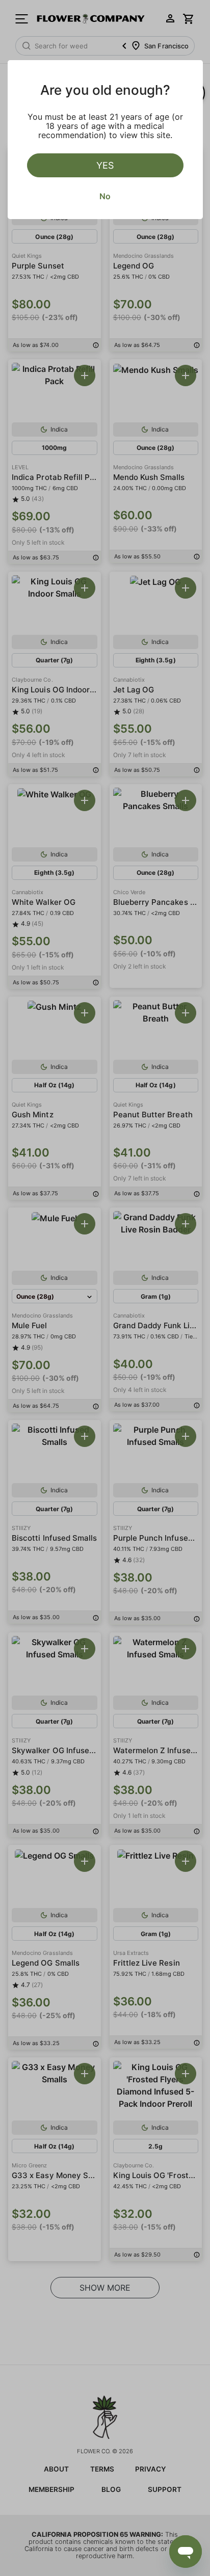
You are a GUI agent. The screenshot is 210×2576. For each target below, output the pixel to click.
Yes (105, 165)
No (105, 196)
